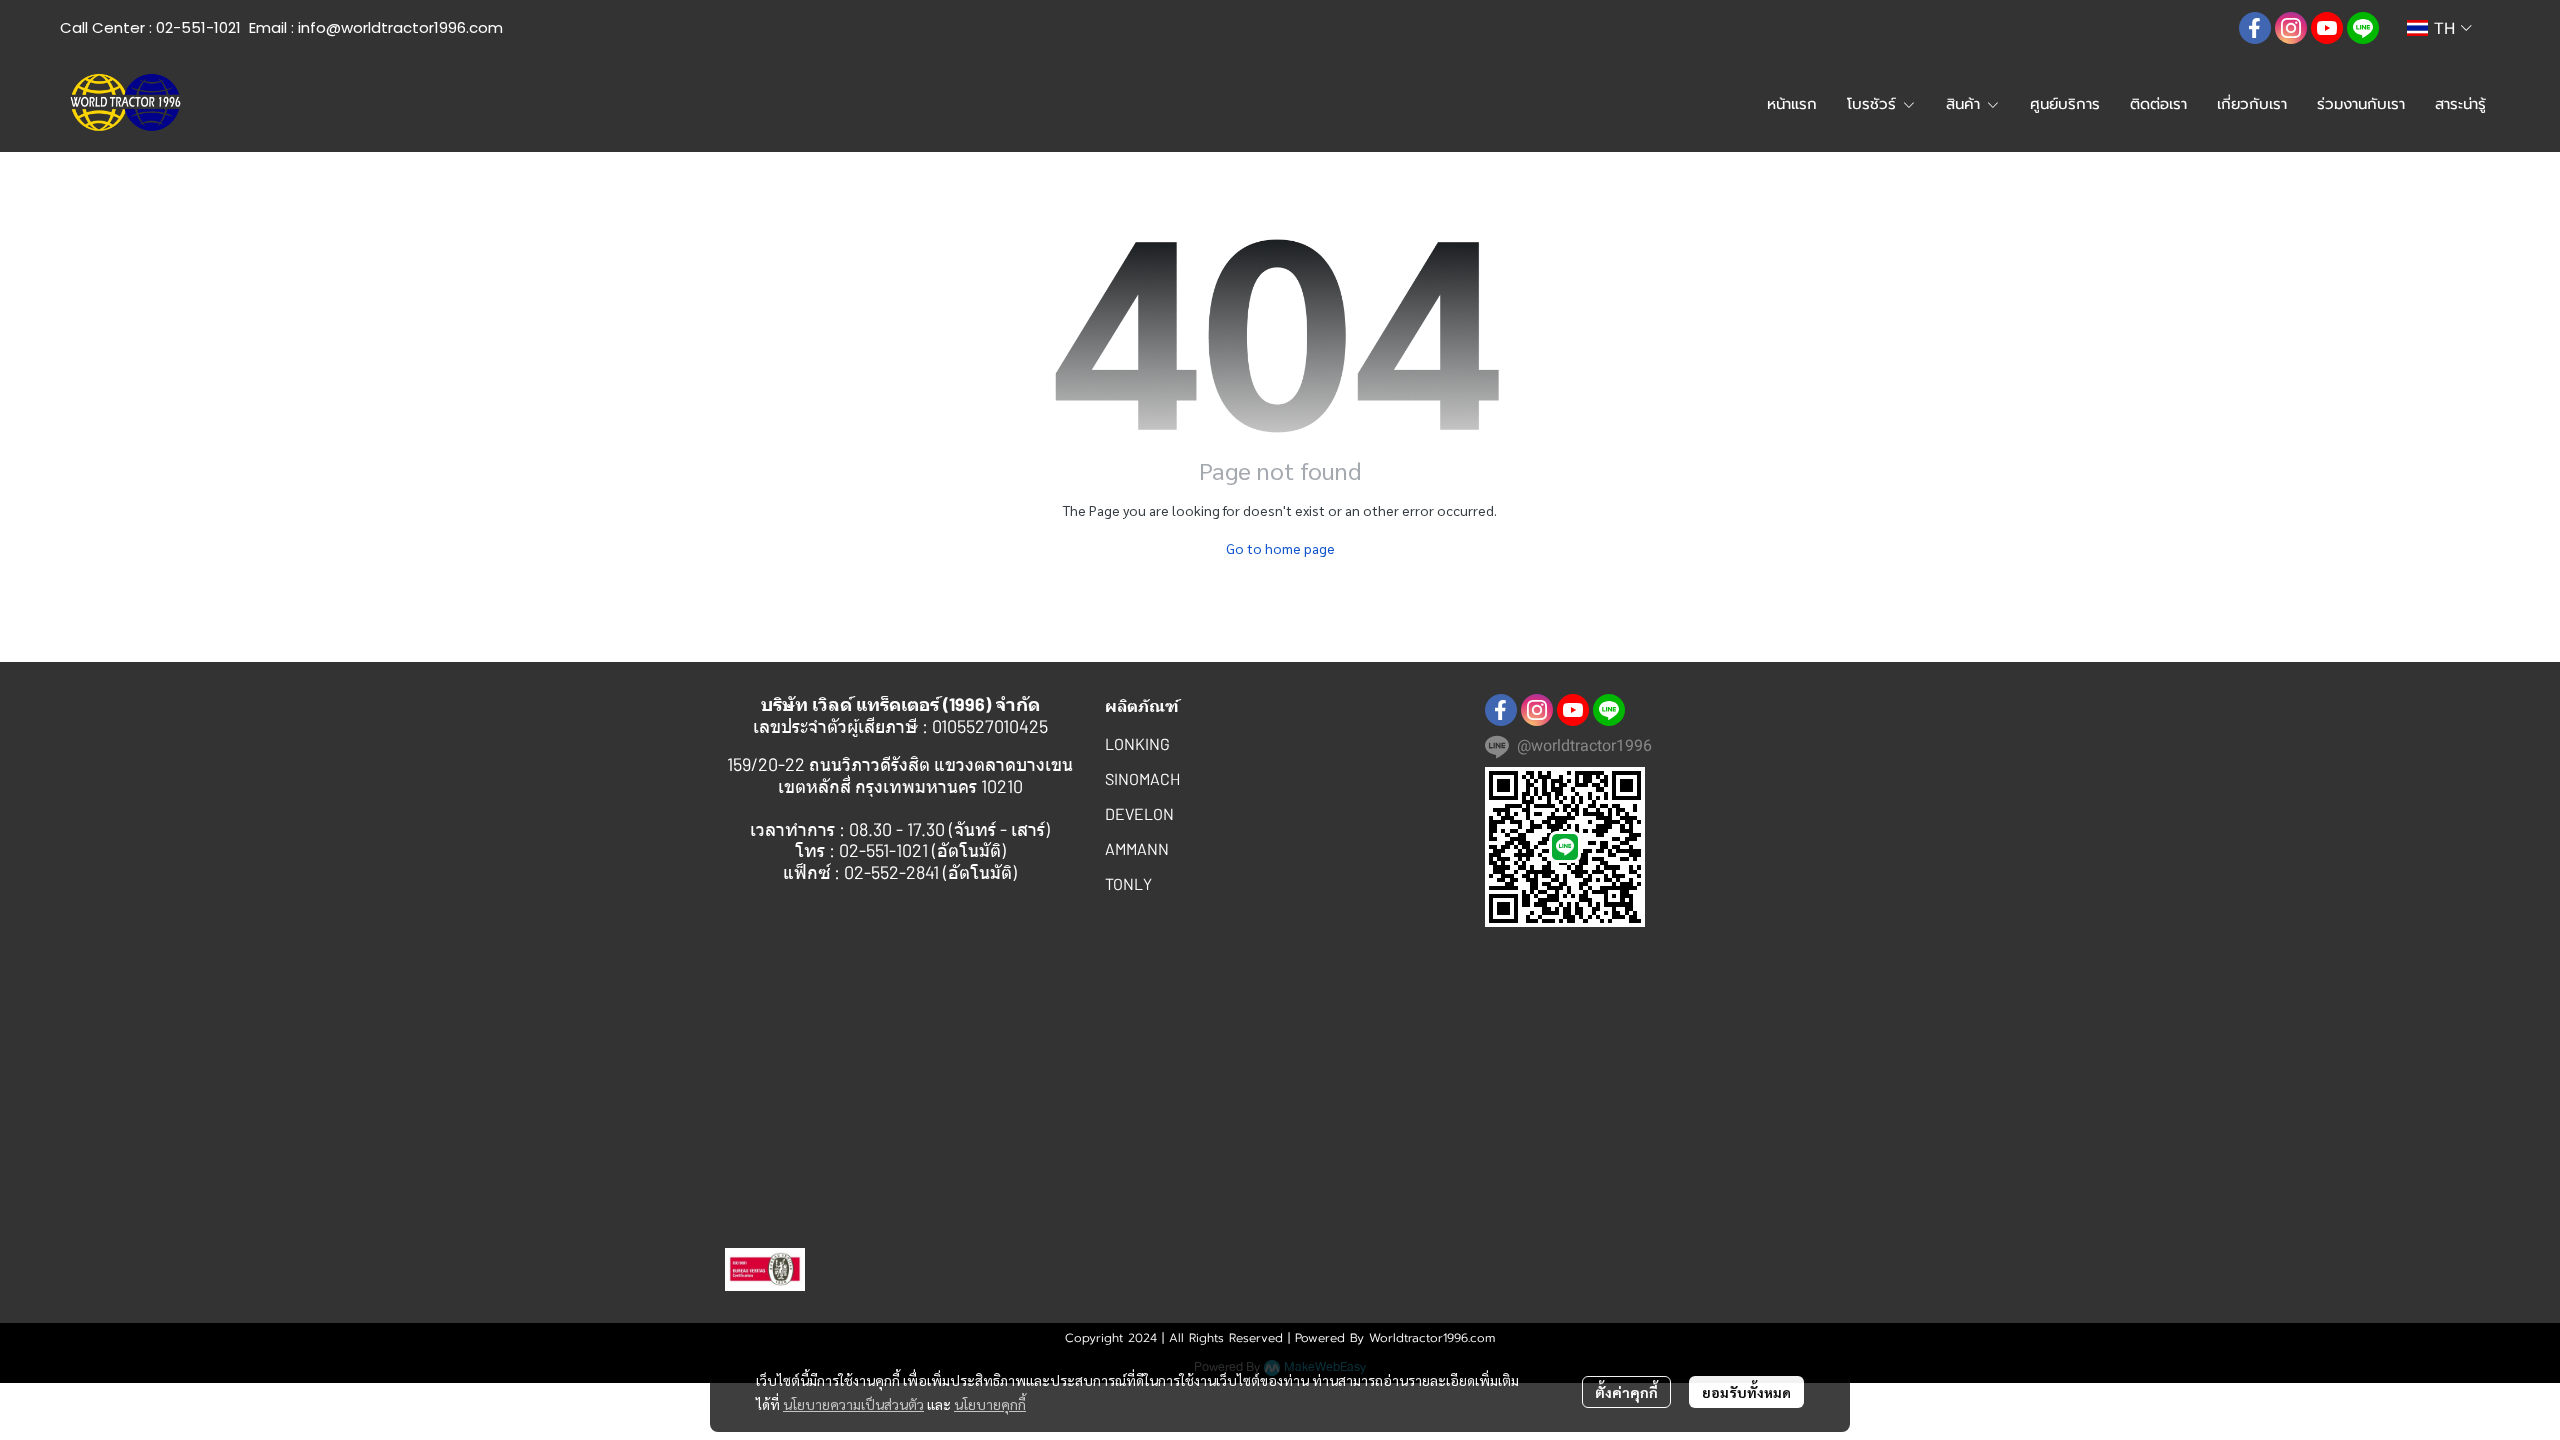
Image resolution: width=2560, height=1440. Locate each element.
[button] (2207, 28)
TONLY (1128, 883)
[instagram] (2291, 28)
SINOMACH (1142, 778)
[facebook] (2255, 28)
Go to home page (1280, 548)
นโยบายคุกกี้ (990, 1404)
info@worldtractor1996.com (400, 27)
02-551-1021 (198, 27)
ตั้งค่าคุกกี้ (1626, 1392)
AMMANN (1137, 848)
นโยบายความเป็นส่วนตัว (853, 1404)
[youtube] (2327, 28)
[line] (2363, 28)
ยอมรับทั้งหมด (1746, 1392)
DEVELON (1139, 813)
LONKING (1137, 743)
